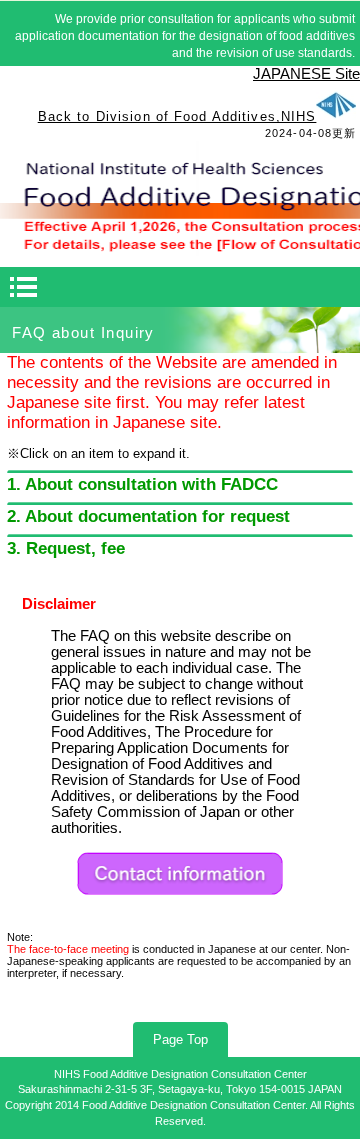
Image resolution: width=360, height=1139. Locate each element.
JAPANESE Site (306, 74)
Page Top (180, 1039)
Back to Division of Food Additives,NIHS (177, 116)
